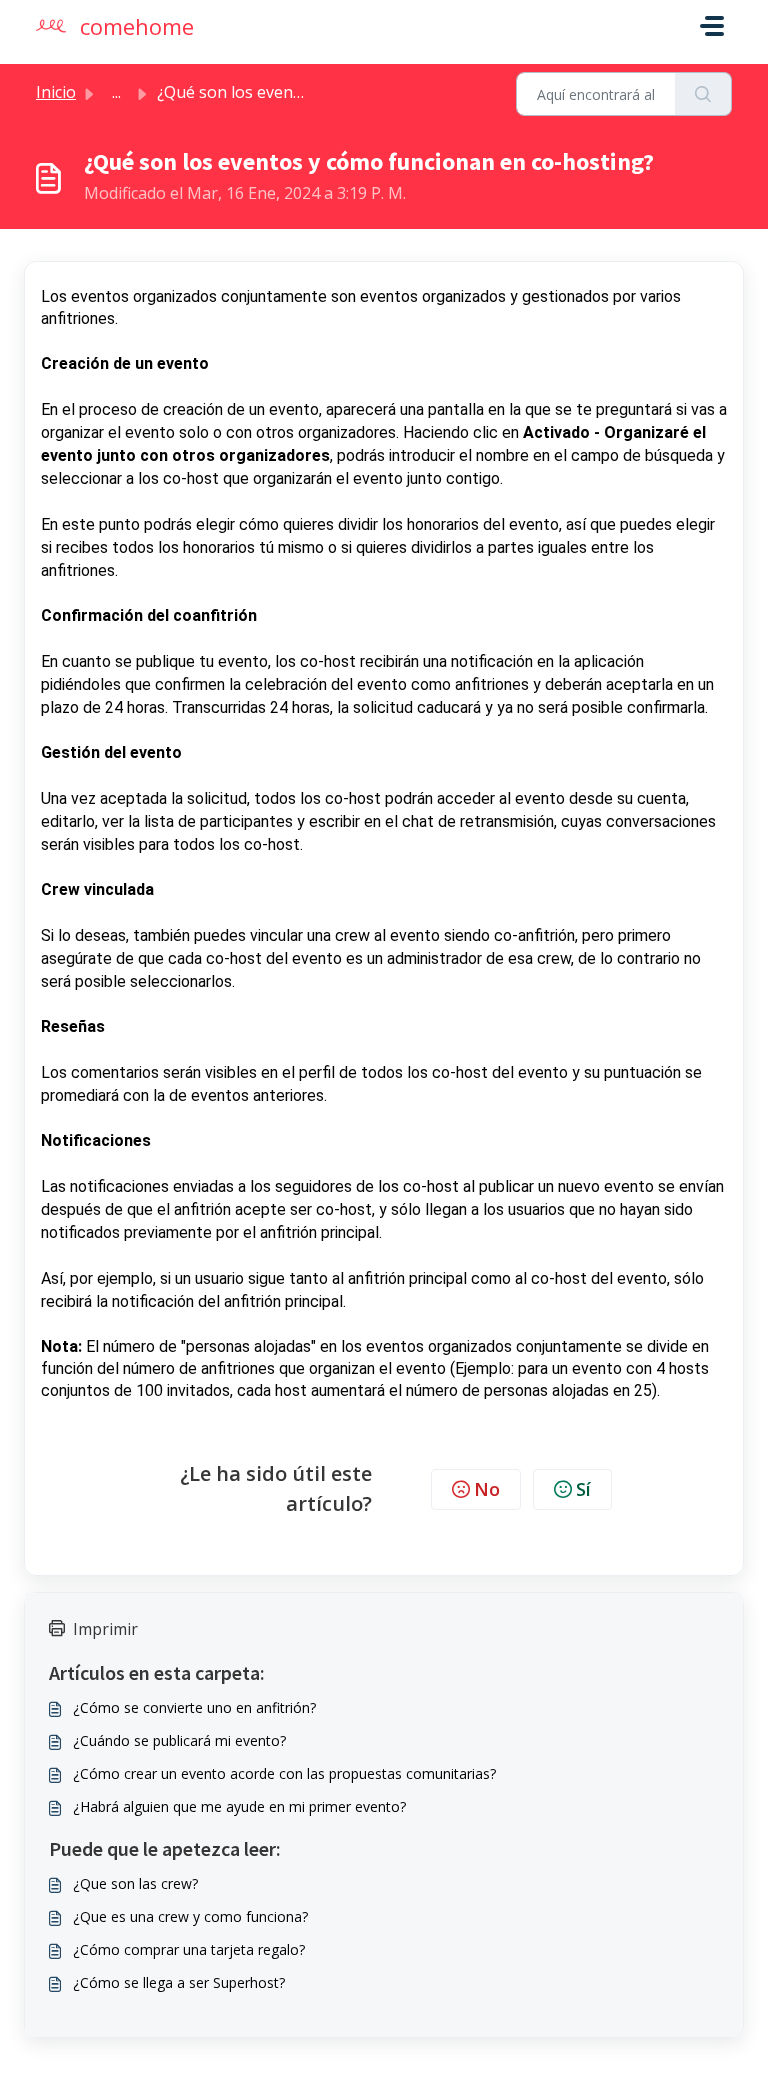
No (487, 1489)
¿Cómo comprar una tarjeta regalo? (189, 1949)
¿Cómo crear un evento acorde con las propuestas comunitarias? (284, 1773)
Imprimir (105, 1629)
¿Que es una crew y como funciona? (190, 1916)
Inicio (56, 92)
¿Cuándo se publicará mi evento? (179, 1740)
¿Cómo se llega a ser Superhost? (179, 1982)
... (116, 92)
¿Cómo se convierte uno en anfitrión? (194, 1707)
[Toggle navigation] (712, 26)
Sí (583, 1489)
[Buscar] (703, 94)
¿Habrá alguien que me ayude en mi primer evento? (239, 1806)
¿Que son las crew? (135, 1883)
